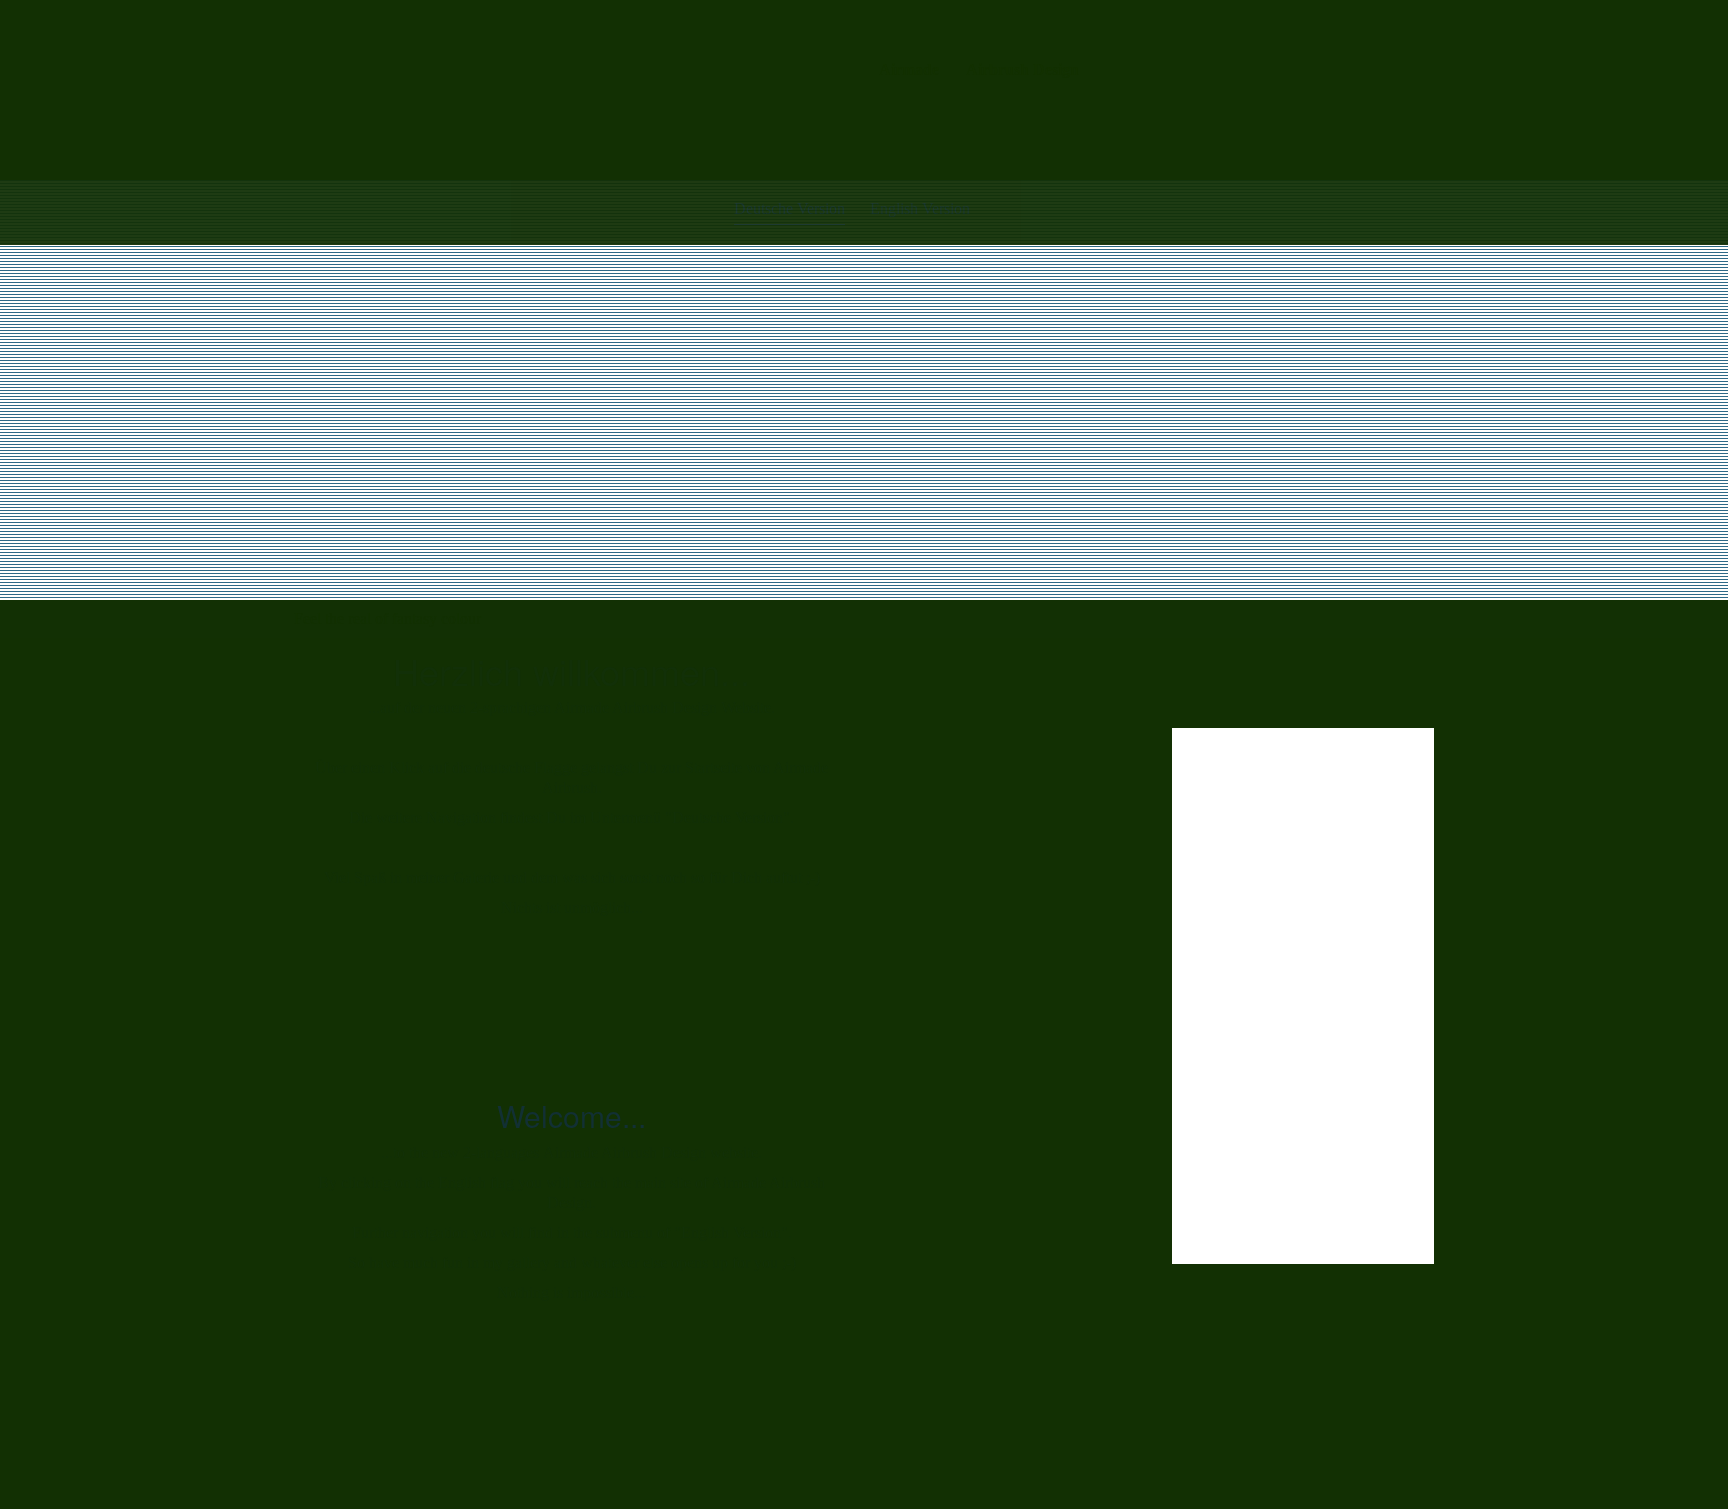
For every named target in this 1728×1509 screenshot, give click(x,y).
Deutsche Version (789, 208)
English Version (920, 208)
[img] (425, 90)
